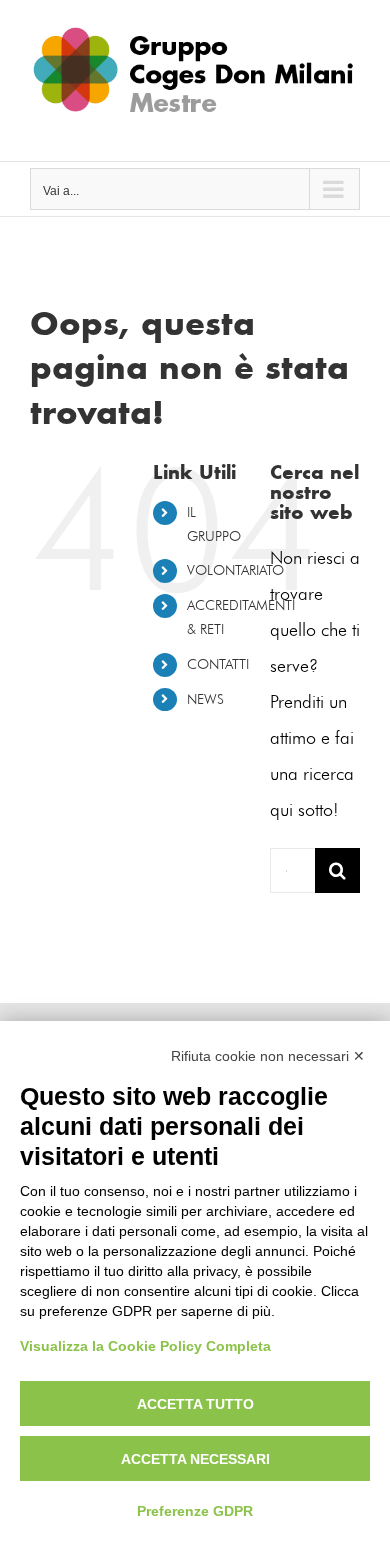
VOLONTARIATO (235, 570)
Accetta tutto (195, 1404)
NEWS (205, 699)
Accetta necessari (195, 1459)
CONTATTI (218, 664)
